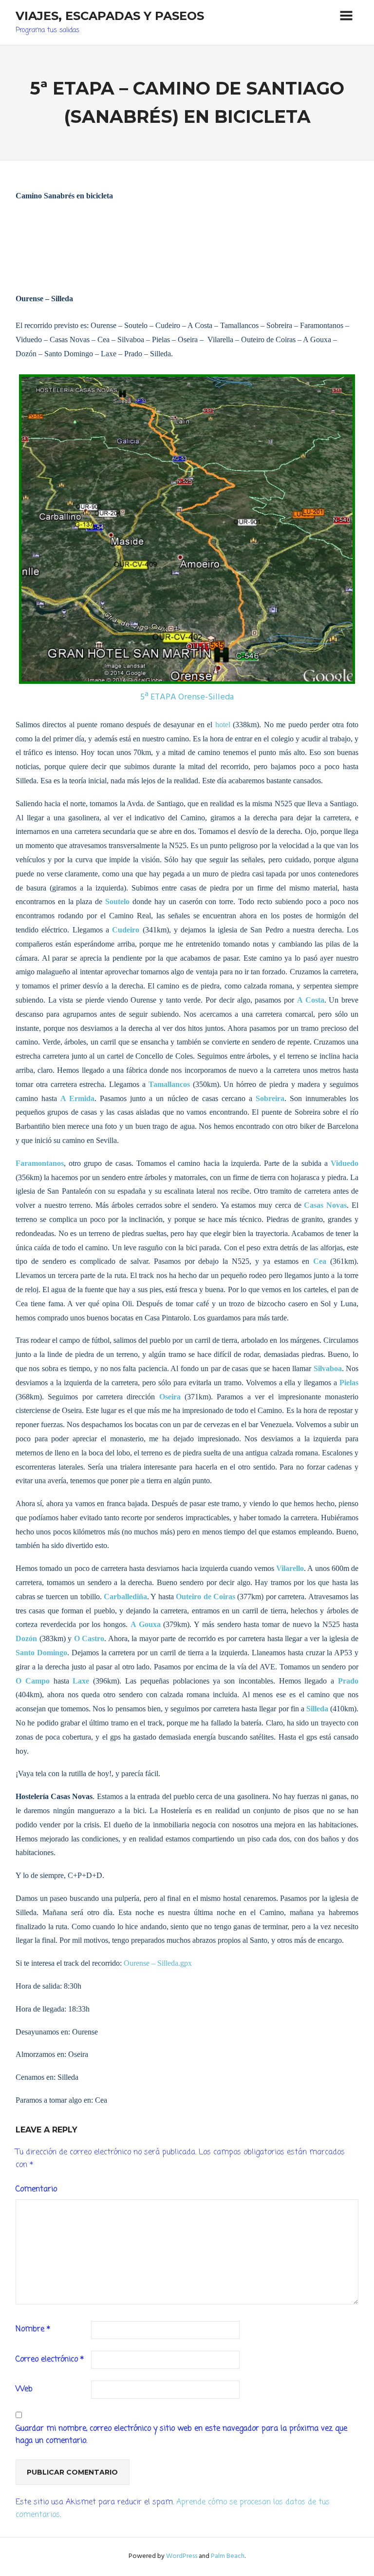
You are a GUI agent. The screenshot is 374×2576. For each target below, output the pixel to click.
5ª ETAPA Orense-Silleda (187, 697)
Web (24, 2389)
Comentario (36, 2189)
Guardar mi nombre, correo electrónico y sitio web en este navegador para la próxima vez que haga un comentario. (181, 2435)
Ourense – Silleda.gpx (158, 1963)
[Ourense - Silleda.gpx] (187, 529)
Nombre (33, 2329)
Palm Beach (228, 2556)
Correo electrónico (50, 2360)
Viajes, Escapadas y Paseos (110, 16)
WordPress (182, 2556)
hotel (223, 725)
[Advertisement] (187, 259)
